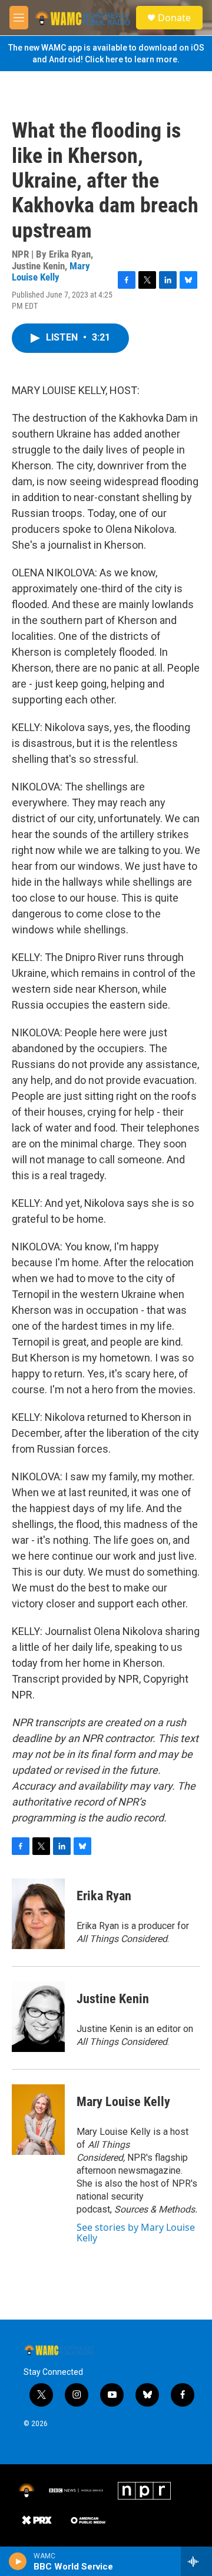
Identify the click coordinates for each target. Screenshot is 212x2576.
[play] (18, 2561)
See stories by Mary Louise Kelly (136, 2233)
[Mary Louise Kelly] (38, 2120)
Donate (174, 18)
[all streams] (196, 2561)
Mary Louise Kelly (51, 271)
